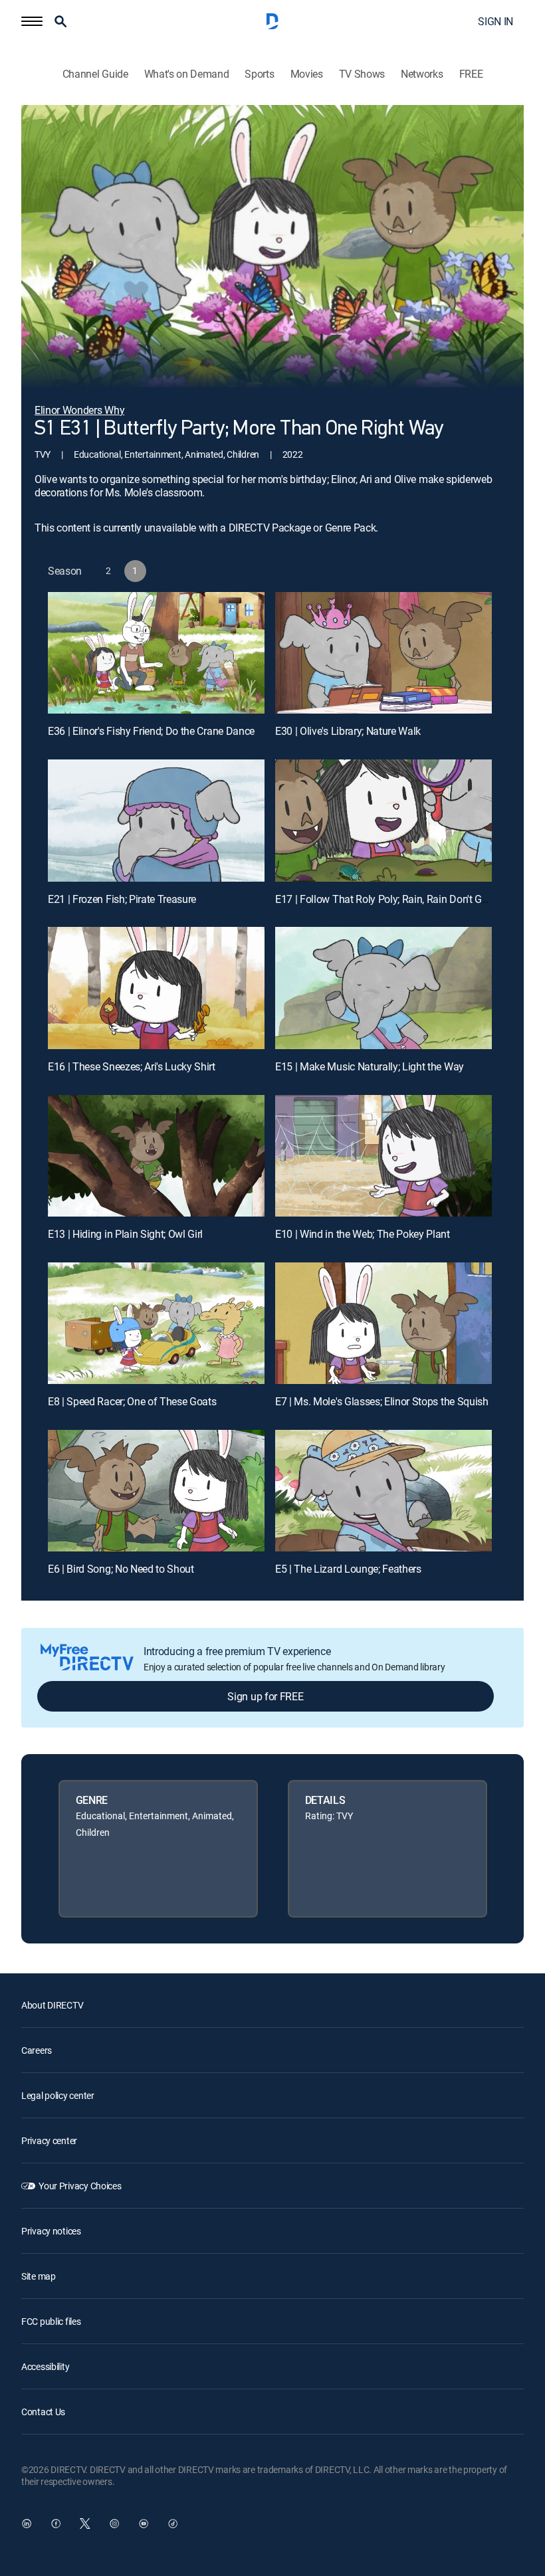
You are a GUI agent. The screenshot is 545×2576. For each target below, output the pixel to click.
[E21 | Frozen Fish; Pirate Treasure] (156, 820)
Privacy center (49, 2140)
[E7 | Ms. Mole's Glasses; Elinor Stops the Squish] (383, 1323)
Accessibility (45, 2366)
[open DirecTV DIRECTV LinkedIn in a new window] (27, 2524)
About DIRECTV (52, 2005)
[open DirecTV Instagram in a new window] (114, 2524)
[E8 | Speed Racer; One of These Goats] (156, 1323)
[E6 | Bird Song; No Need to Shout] (156, 1491)
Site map (39, 2276)
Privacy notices (51, 2231)
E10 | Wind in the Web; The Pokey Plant (363, 1234)
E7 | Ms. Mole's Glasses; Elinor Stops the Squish (382, 1401)
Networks (422, 74)
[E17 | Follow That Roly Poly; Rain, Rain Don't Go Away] (383, 820)
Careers (37, 2050)
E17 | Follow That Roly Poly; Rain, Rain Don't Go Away (395, 899)
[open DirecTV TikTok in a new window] (173, 2524)
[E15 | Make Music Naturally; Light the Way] (383, 988)
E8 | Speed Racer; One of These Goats (132, 1401)
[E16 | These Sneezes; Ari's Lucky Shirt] (156, 988)
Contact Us (43, 2412)
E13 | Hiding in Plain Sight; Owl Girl (125, 1234)
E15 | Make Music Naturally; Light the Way (370, 1066)
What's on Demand (187, 74)
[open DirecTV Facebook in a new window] (56, 2524)
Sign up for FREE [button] (265, 1696)
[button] (32, 21)
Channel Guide (95, 74)
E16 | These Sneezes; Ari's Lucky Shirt (132, 1066)
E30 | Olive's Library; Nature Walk (348, 731)
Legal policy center (58, 2095)
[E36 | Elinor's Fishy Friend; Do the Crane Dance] (156, 653)
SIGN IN (495, 21)
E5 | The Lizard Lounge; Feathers (348, 1569)
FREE (471, 74)
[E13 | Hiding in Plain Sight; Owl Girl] (156, 1156)
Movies (307, 74)
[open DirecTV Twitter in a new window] (85, 2524)
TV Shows (362, 74)
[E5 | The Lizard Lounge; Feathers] (383, 1491)
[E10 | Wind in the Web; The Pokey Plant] (383, 1156)
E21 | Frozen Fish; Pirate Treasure (122, 899)
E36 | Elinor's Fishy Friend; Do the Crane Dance (151, 731)
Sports (259, 74)
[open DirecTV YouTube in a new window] (144, 2524)
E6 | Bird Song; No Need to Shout (121, 1569)
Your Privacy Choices (80, 2186)
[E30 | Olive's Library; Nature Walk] (383, 653)
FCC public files (51, 2321)
